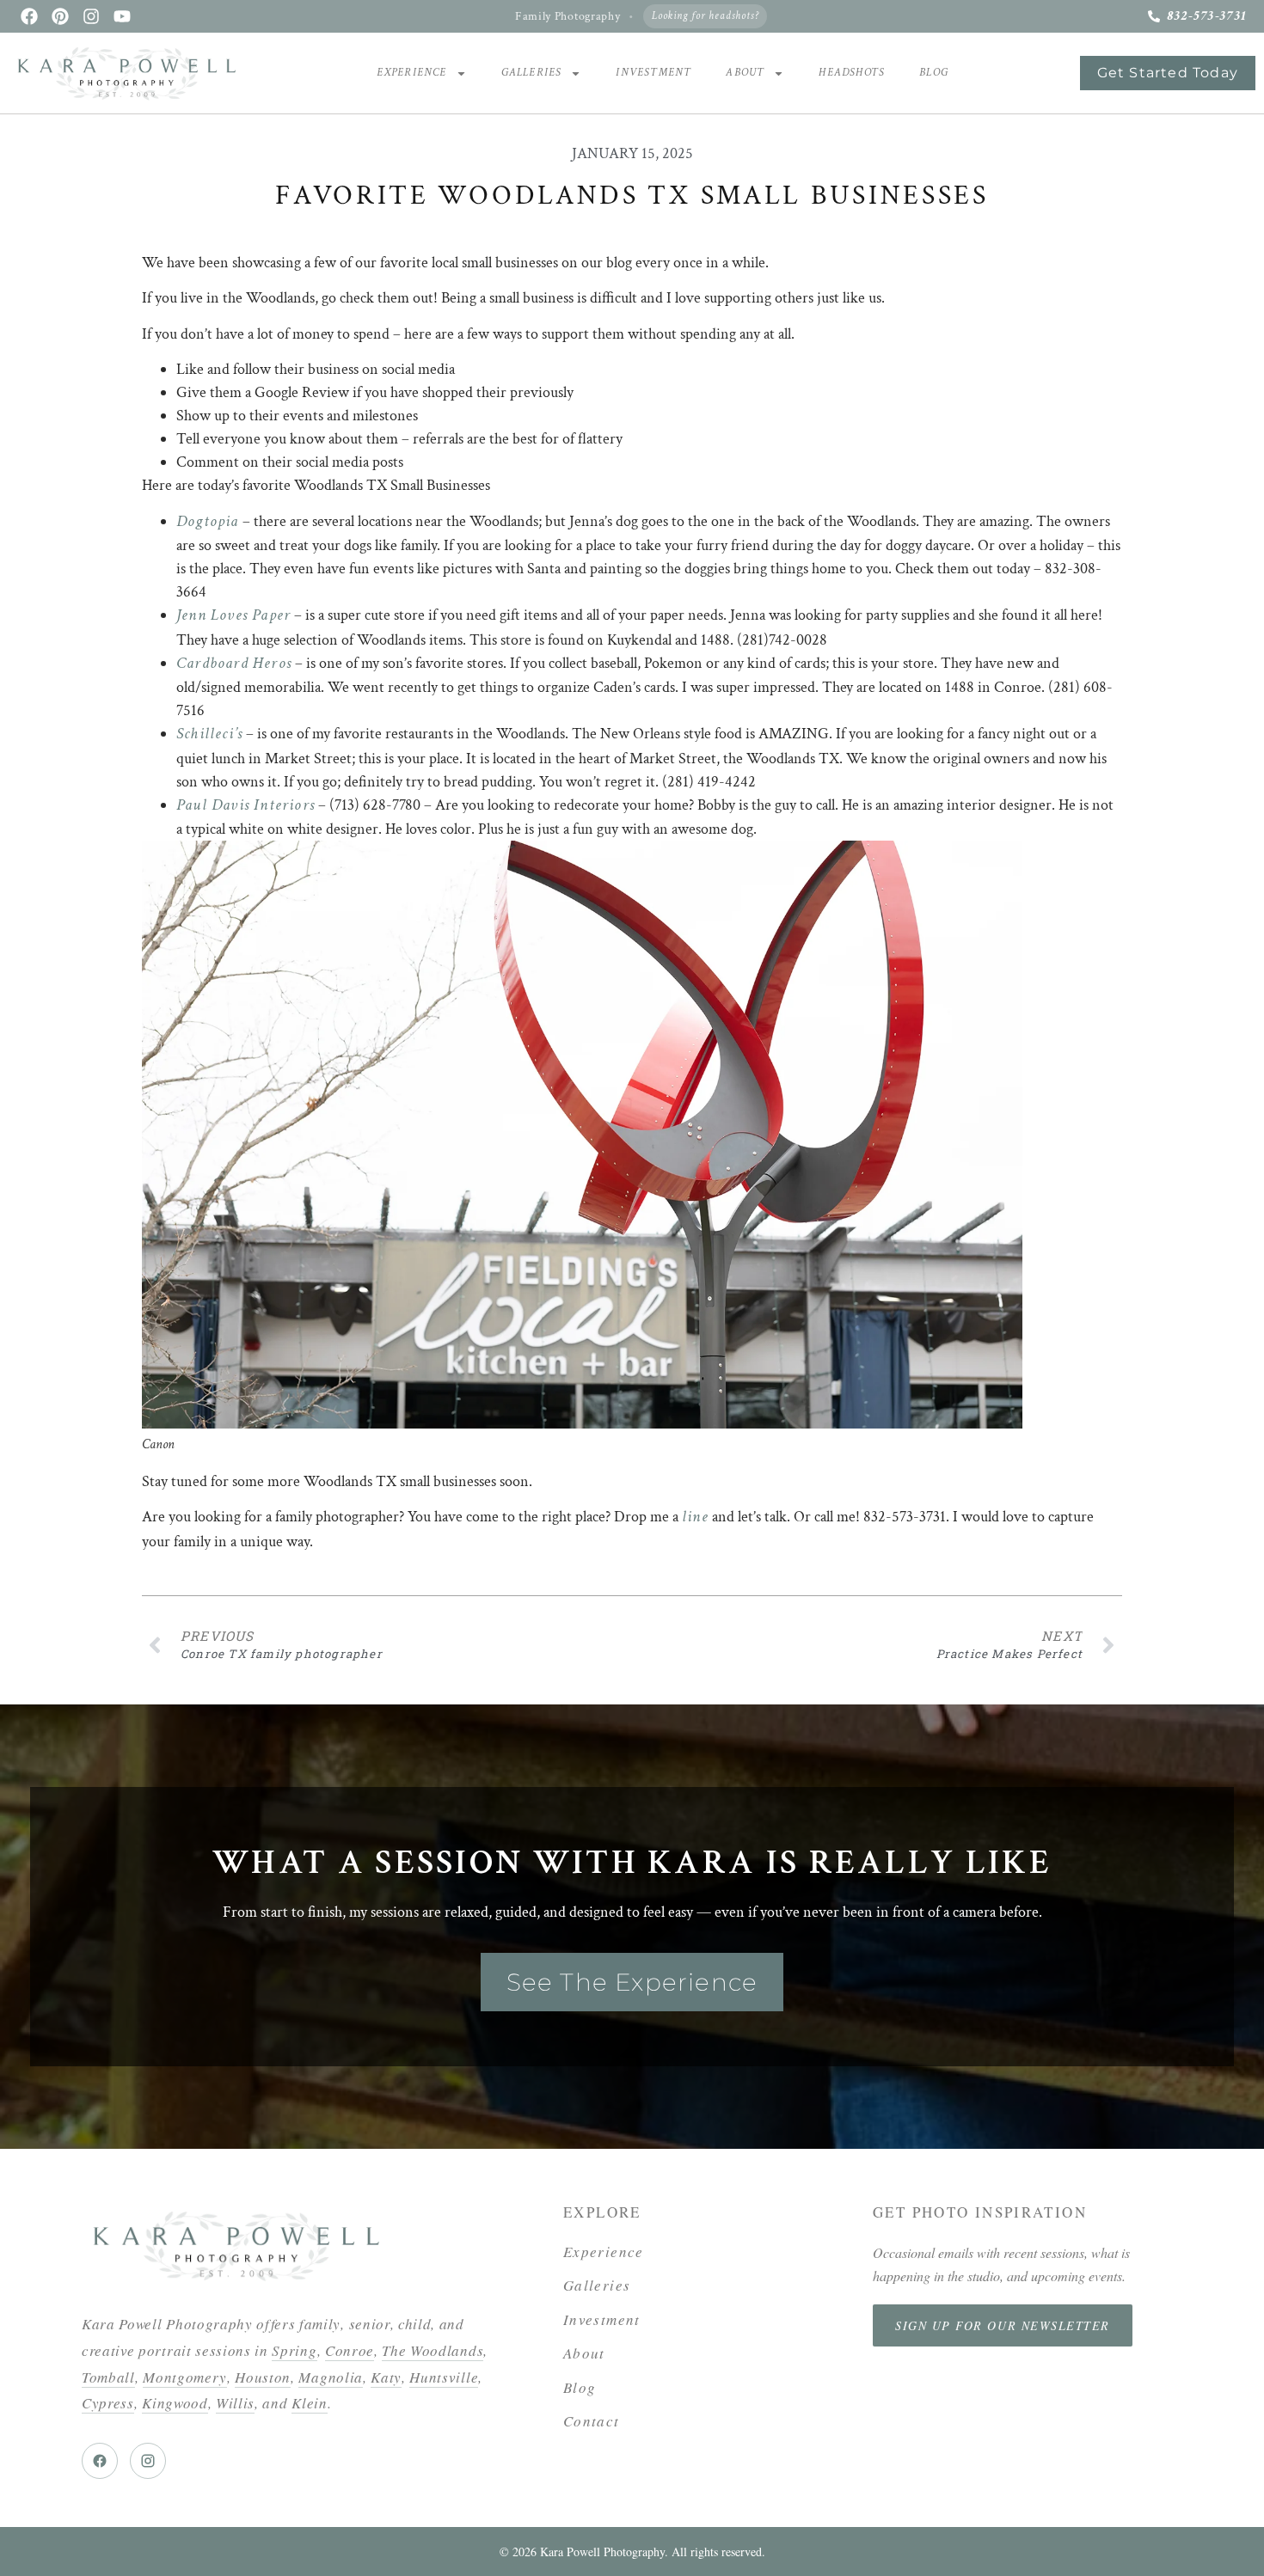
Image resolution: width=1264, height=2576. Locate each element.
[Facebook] (29, 16)
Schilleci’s (209, 734)
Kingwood (175, 2403)
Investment (653, 73)
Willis (235, 2403)
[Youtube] (122, 16)
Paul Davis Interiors (245, 805)
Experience (412, 73)
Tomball (108, 2377)
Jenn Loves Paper (233, 615)
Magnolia (330, 2377)
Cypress (108, 2403)
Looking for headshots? (705, 16)
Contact (592, 2421)
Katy (386, 2377)
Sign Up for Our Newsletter (1003, 2325)
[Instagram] (91, 16)
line (695, 1517)
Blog (934, 73)
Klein (309, 2403)
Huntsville (444, 2377)
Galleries (532, 73)
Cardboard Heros (234, 663)
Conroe (350, 2350)
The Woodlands (433, 2350)
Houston (263, 2377)
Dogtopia (208, 521)
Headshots (852, 73)
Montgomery (185, 2377)
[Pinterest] (60, 16)
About (745, 73)
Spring (294, 2350)
